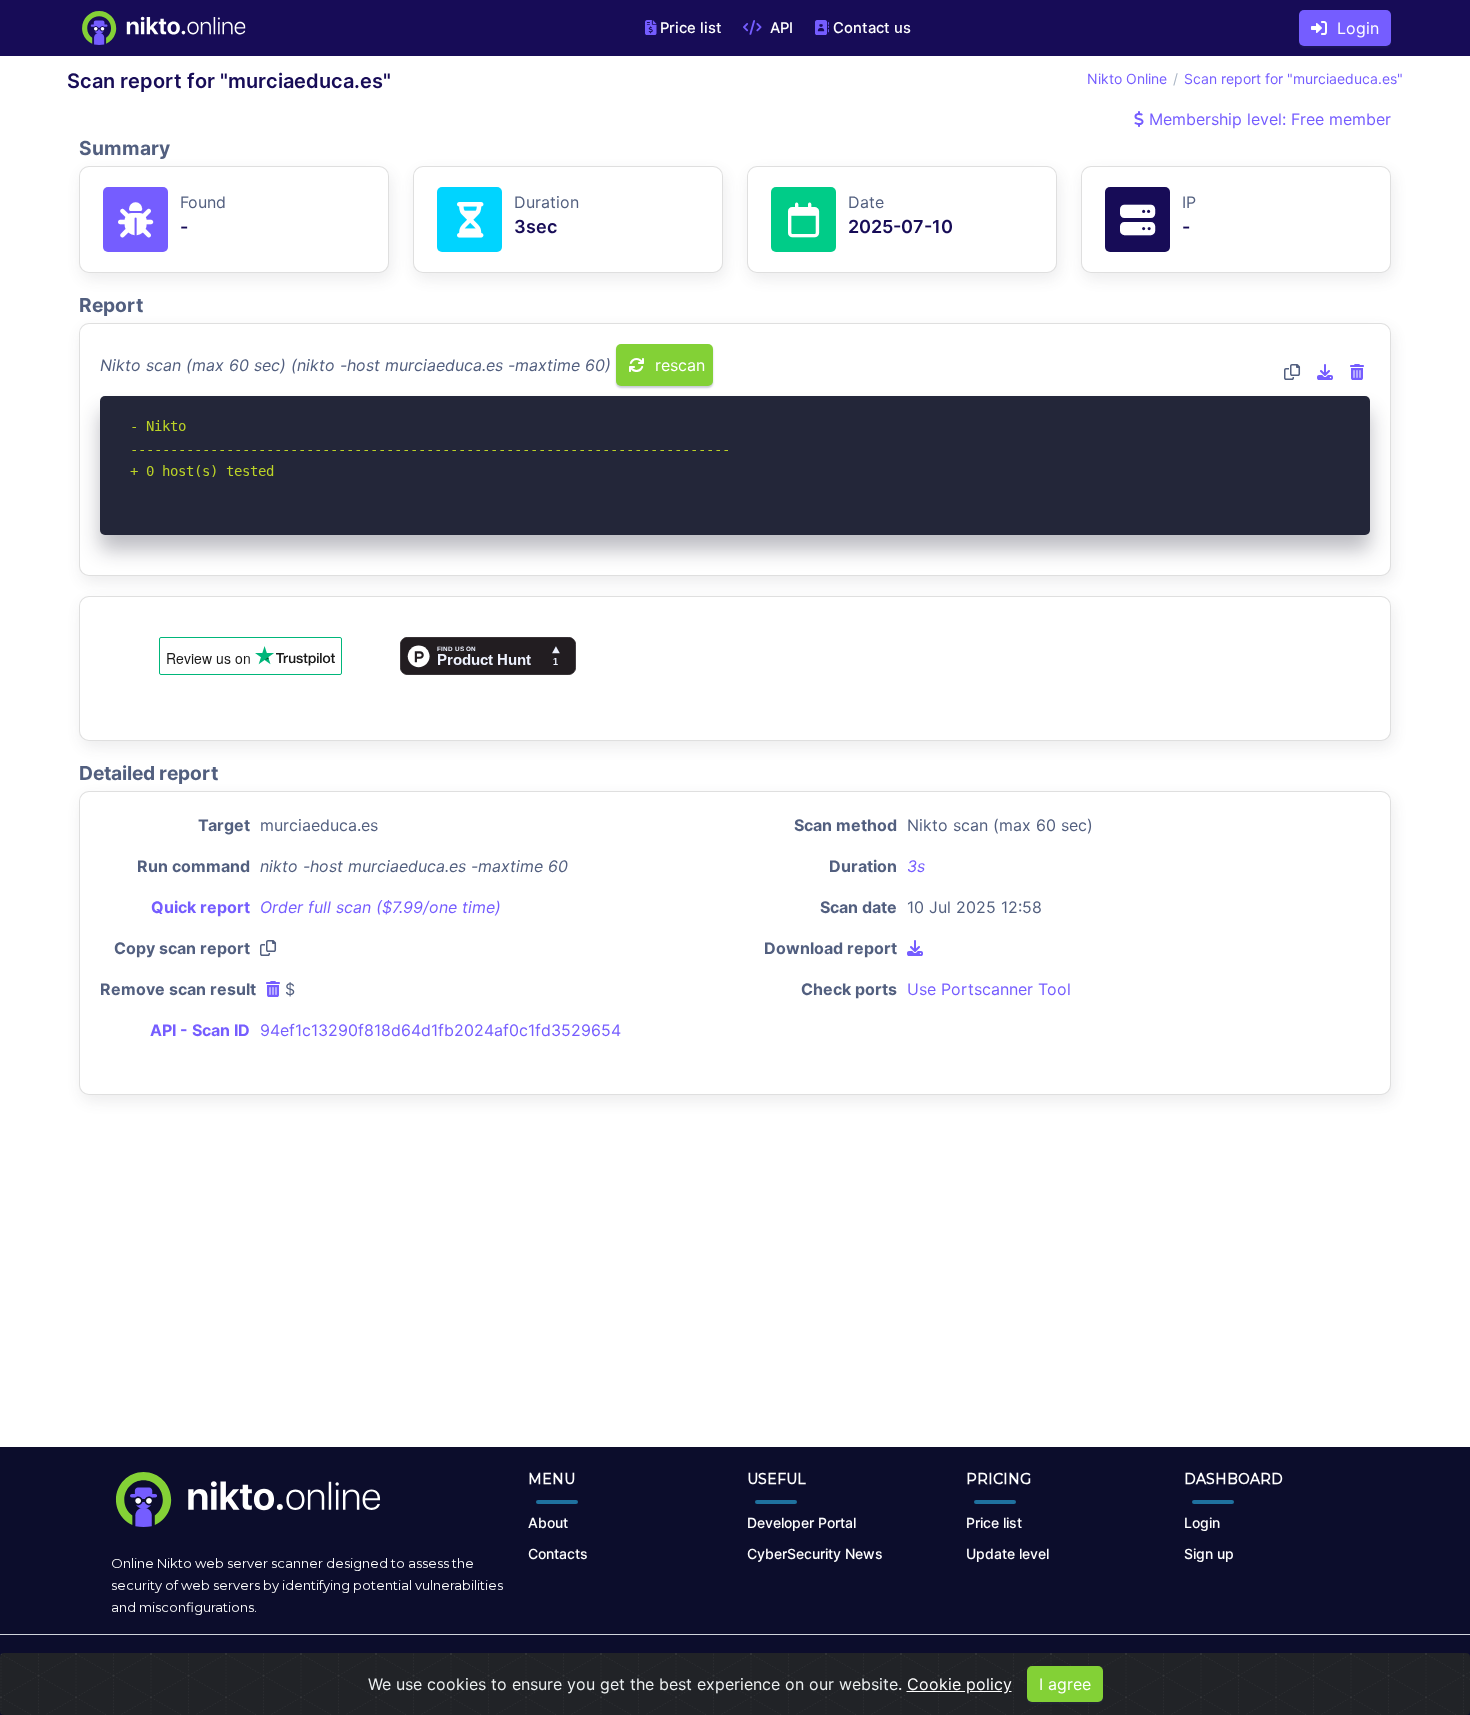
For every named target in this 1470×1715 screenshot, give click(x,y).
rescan (677, 365)
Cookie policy (959, 1684)
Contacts (558, 1553)
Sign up (1209, 1553)
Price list (691, 28)
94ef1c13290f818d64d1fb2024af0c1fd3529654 (440, 1030)
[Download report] (1325, 372)
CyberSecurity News (815, 1553)
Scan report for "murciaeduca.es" (1293, 78)
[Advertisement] (735, 1287)
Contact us (872, 28)
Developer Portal (801, 1522)
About (548, 1522)
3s (916, 866)
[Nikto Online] (162, 28)
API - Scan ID (200, 1030)
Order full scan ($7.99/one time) (380, 907)
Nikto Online (1127, 78)
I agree (1065, 1684)
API (779, 28)
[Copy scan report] (1292, 372)
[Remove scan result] (1357, 372)
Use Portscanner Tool (989, 989)
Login (1353, 28)
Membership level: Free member (1267, 119)
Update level (1007, 1553)
